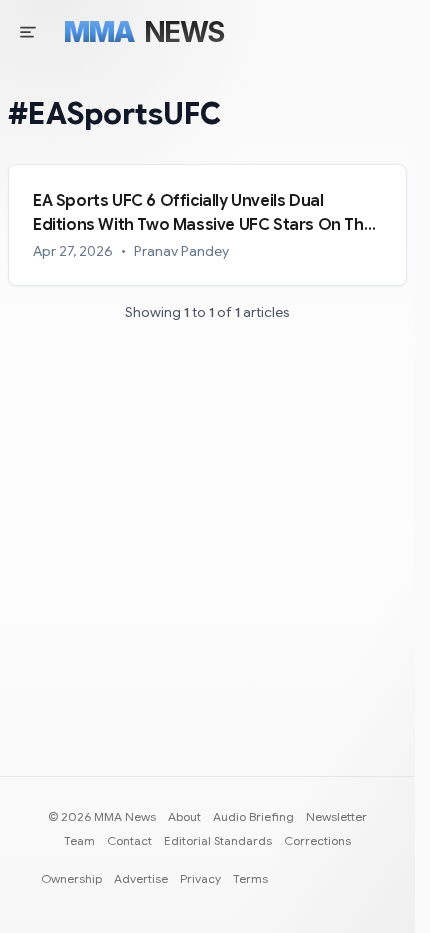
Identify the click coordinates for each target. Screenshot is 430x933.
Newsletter (336, 816)
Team (79, 840)
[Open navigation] (28, 32)
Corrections (317, 840)
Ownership (71, 878)
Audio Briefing (253, 816)
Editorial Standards (218, 840)
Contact (129, 840)
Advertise (141, 878)
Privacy (200, 878)
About (184, 816)
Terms (250, 878)
